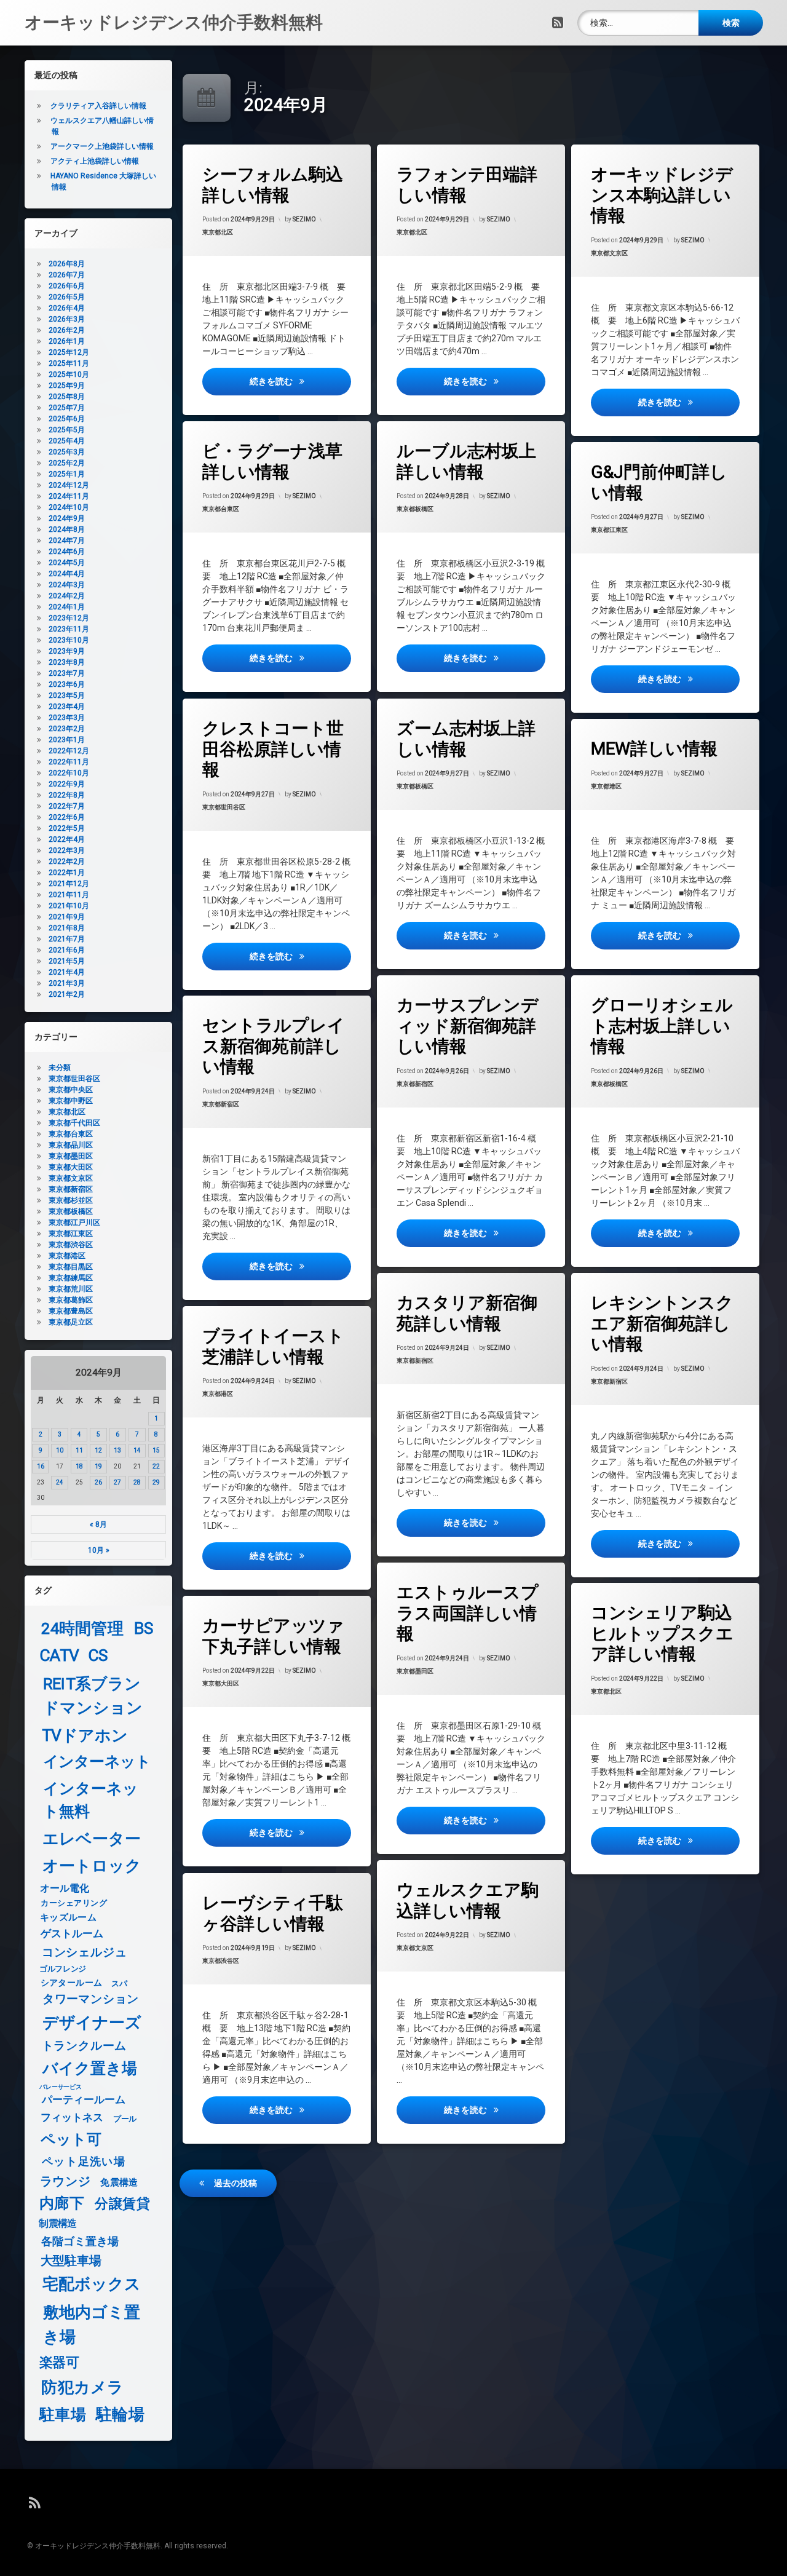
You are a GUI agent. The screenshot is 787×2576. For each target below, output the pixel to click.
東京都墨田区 (415, 1671)
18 (79, 1466)
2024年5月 (67, 563)
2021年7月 (67, 939)
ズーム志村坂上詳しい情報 (466, 739)
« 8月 (98, 1524)
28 (137, 1482)
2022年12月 (69, 751)
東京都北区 (218, 232)
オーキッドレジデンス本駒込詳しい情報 (662, 195)
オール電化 (65, 1888)
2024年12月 (69, 485)
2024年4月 (67, 574)
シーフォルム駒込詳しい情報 (273, 185)
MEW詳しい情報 (654, 749)
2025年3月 (67, 452)
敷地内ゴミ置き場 (92, 2324)
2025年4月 (67, 441)
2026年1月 (67, 341)
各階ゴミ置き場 (80, 2241)
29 (156, 1482)
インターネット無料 (91, 1800)
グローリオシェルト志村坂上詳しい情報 (662, 1026)
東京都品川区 (71, 1145)
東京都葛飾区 (71, 1300)
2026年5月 (67, 297)
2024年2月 (67, 596)
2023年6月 (67, 684)
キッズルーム (68, 1917)
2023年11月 (69, 629)
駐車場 (63, 2415)
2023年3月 (67, 718)
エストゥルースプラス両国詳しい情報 (468, 1613)
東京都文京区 (609, 253)
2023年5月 (67, 696)
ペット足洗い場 (84, 2162)
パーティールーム (84, 2101)
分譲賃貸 (122, 2204)
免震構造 (119, 2182)
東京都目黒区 (71, 1267)
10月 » (99, 1550)
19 (98, 1466)
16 (41, 1466)
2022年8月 (67, 795)
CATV (60, 1656)
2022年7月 (67, 806)
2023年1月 (67, 740)
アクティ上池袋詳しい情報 (95, 161)
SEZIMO (304, 219)
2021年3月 (67, 983)
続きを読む (300, 381)
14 (137, 1450)
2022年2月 (67, 862)
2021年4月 (67, 972)
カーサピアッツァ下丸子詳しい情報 (273, 1636)
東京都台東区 (221, 509)
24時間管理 (82, 1629)
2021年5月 (67, 961)
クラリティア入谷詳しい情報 (98, 106)
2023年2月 (67, 729)
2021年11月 (69, 895)
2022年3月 (67, 850)
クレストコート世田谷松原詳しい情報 (273, 749)
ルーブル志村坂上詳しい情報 (466, 462)
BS (144, 1629)
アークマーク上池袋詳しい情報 (102, 146)
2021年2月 (67, 994)
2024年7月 (67, 541)
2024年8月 (67, 529)
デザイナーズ (92, 2022)
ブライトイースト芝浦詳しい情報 (273, 1346)
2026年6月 (67, 286)
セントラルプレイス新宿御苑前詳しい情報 (274, 1046)
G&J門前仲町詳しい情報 (659, 482)
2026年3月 (67, 319)
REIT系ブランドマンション (93, 1696)
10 (60, 1450)
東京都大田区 (221, 1684)
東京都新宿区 (415, 1084)
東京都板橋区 (415, 509)
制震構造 (57, 2224)
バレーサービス (61, 2087)
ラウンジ (65, 2181)
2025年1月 (67, 474)
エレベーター (92, 1839)
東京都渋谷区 (221, 1961)
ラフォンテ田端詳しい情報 (467, 185)
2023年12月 (69, 618)
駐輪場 (120, 2415)
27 (117, 1482)
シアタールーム (72, 1983)
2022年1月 (67, 873)
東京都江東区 (609, 530)
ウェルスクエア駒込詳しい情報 (468, 1900)
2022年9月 (67, 784)
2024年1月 (67, 607)
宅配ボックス (92, 2284)
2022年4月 (67, 839)
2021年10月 (69, 906)
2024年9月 (67, 518)
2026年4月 (67, 308)
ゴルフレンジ (63, 1968)
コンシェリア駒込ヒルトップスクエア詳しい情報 (662, 1633)
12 (98, 1450)
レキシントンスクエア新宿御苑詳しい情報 (662, 1323)
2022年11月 (69, 762)
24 (60, 1482)
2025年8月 (67, 397)
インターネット (97, 1762)
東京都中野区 (71, 1101)
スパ (119, 1983)
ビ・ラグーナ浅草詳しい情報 (272, 462)
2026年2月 (67, 330)
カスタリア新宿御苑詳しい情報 (467, 1313)
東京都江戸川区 (74, 1223)
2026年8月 (67, 264)
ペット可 (71, 2140)
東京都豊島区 (71, 1311)
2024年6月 (67, 552)
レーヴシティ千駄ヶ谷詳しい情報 (273, 1913)
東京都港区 (606, 786)
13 (117, 1450)
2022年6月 (67, 817)
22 (156, 1466)
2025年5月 (67, 430)
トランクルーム (84, 2046)
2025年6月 (67, 419)
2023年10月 (69, 640)
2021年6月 (67, 950)
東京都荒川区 (71, 1289)
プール (125, 2118)
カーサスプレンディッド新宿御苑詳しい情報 (468, 1026)
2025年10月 (69, 375)
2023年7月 (67, 673)
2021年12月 (69, 884)
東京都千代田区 (74, 1123)
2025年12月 (69, 352)
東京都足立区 (71, 1322)
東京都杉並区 (71, 1200)
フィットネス (72, 2118)
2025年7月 (67, 408)
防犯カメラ (82, 2388)
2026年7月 (67, 275)
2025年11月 (69, 363)
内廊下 (62, 2204)
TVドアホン (85, 1736)
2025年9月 (67, 386)
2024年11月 (69, 496)
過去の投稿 (235, 2183)
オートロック (92, 1865)
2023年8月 (67, 662)
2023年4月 (67, 707)
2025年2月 (67, 463)
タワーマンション (91, 2000)
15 (156, 1450)
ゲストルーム (72, 1934)
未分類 (60, 1068)
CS (98, 1656)
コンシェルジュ (85, 1953)
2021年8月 (67, 928)
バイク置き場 (90, 2069)
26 (98, 1482)
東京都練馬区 (71, 1278)
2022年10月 (69, 773)
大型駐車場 (71, 2260)
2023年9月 (67, 651)
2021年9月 (67, 917)
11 (79, 1450)
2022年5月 (67, 828)
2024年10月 (69, 507)
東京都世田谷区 (224, 806)
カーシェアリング (74, 1903)
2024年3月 (67, 585)
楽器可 (59, 2363)
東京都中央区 (71, 1090)
